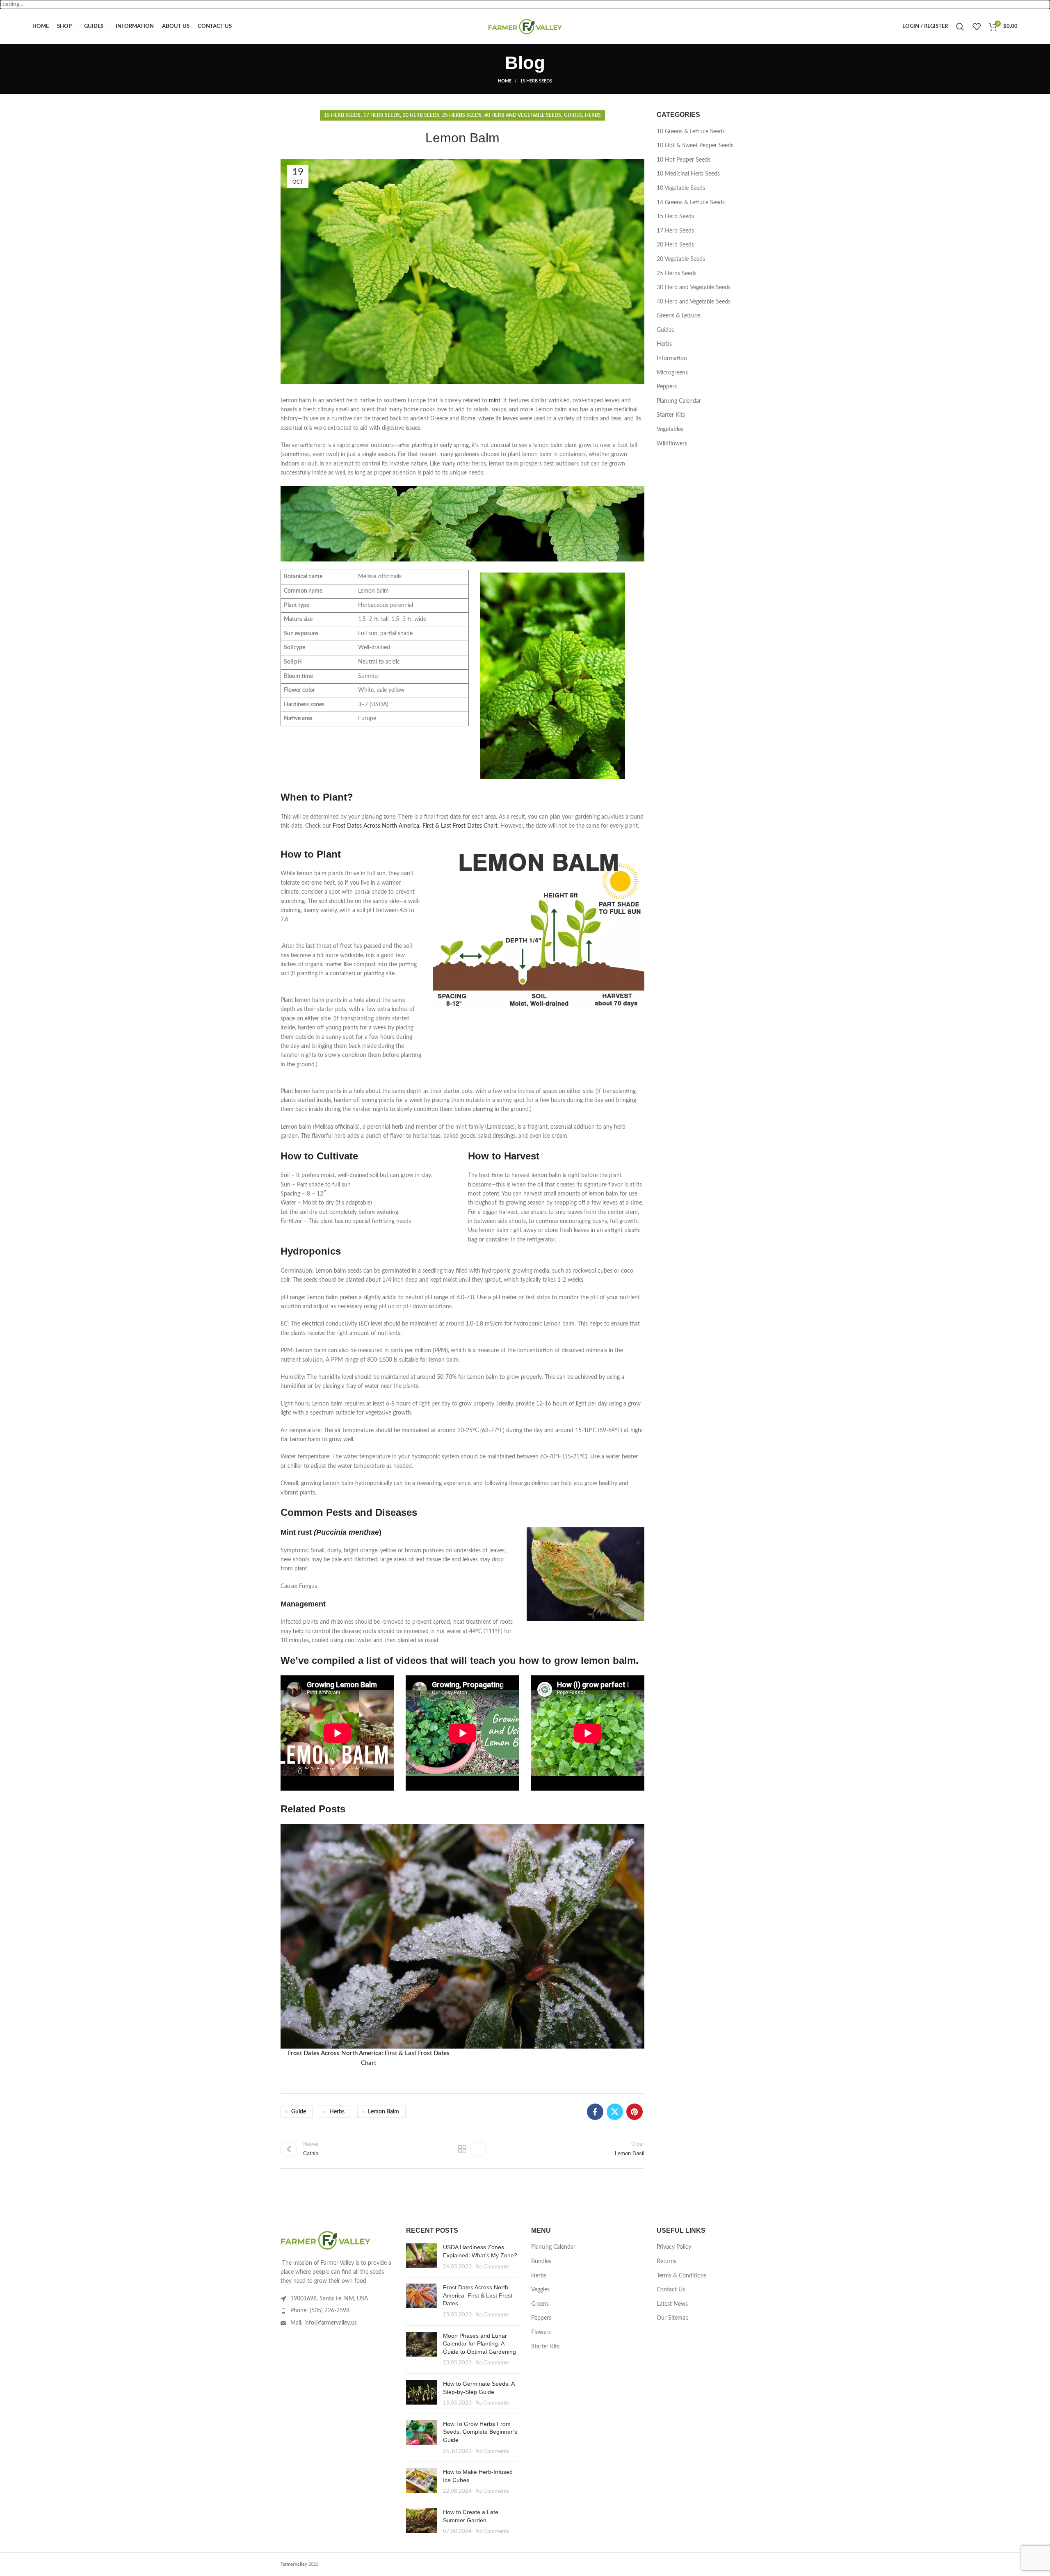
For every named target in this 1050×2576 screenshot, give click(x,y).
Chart (490, 826)
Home (505, 81)
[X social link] (615, 2112)
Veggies (540, 2290)
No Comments (492, 2267)
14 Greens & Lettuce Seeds (691, 203)
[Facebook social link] (595, 2112)
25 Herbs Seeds (462, 115)
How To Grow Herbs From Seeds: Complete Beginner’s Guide (480, 2432)
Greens (540, 2304)
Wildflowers (672, 444)
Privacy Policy (674, 2247)
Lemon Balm (383, 2112)
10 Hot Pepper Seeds (684, 160)
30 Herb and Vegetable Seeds (694, 287)
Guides (573, 115)
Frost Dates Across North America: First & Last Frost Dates (478, 2295)
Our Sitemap (673, 2318)
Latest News (672, 2304)
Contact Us (671, 2290)
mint (495, 401)
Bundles (541, 2261)
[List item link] (337, 2311)
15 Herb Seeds (536, 81)
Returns (667, 2261)
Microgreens (672, 373)
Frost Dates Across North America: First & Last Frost (400, 826)
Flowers (541, 2332)
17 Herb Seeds (382, 115)
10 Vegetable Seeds (681, 188)
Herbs (593, 115)
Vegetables (670, 429)
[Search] (960, 27)
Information (672, 358)
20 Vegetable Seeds (681, 259)
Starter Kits (671, 415)
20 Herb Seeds (421, 115)
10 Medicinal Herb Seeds (688, 174)
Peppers (667, 387)
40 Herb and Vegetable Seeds (523, 115)
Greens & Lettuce (678, 316)
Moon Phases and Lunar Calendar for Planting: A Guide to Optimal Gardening (479, 2344)
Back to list (462, 2149)
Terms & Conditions (681, 2276)
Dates (475, 826)
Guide (299, 2112)
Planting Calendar (679, 401)
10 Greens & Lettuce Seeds (691, 132)
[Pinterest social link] (635, 2112)
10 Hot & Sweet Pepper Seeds (695, 146)
